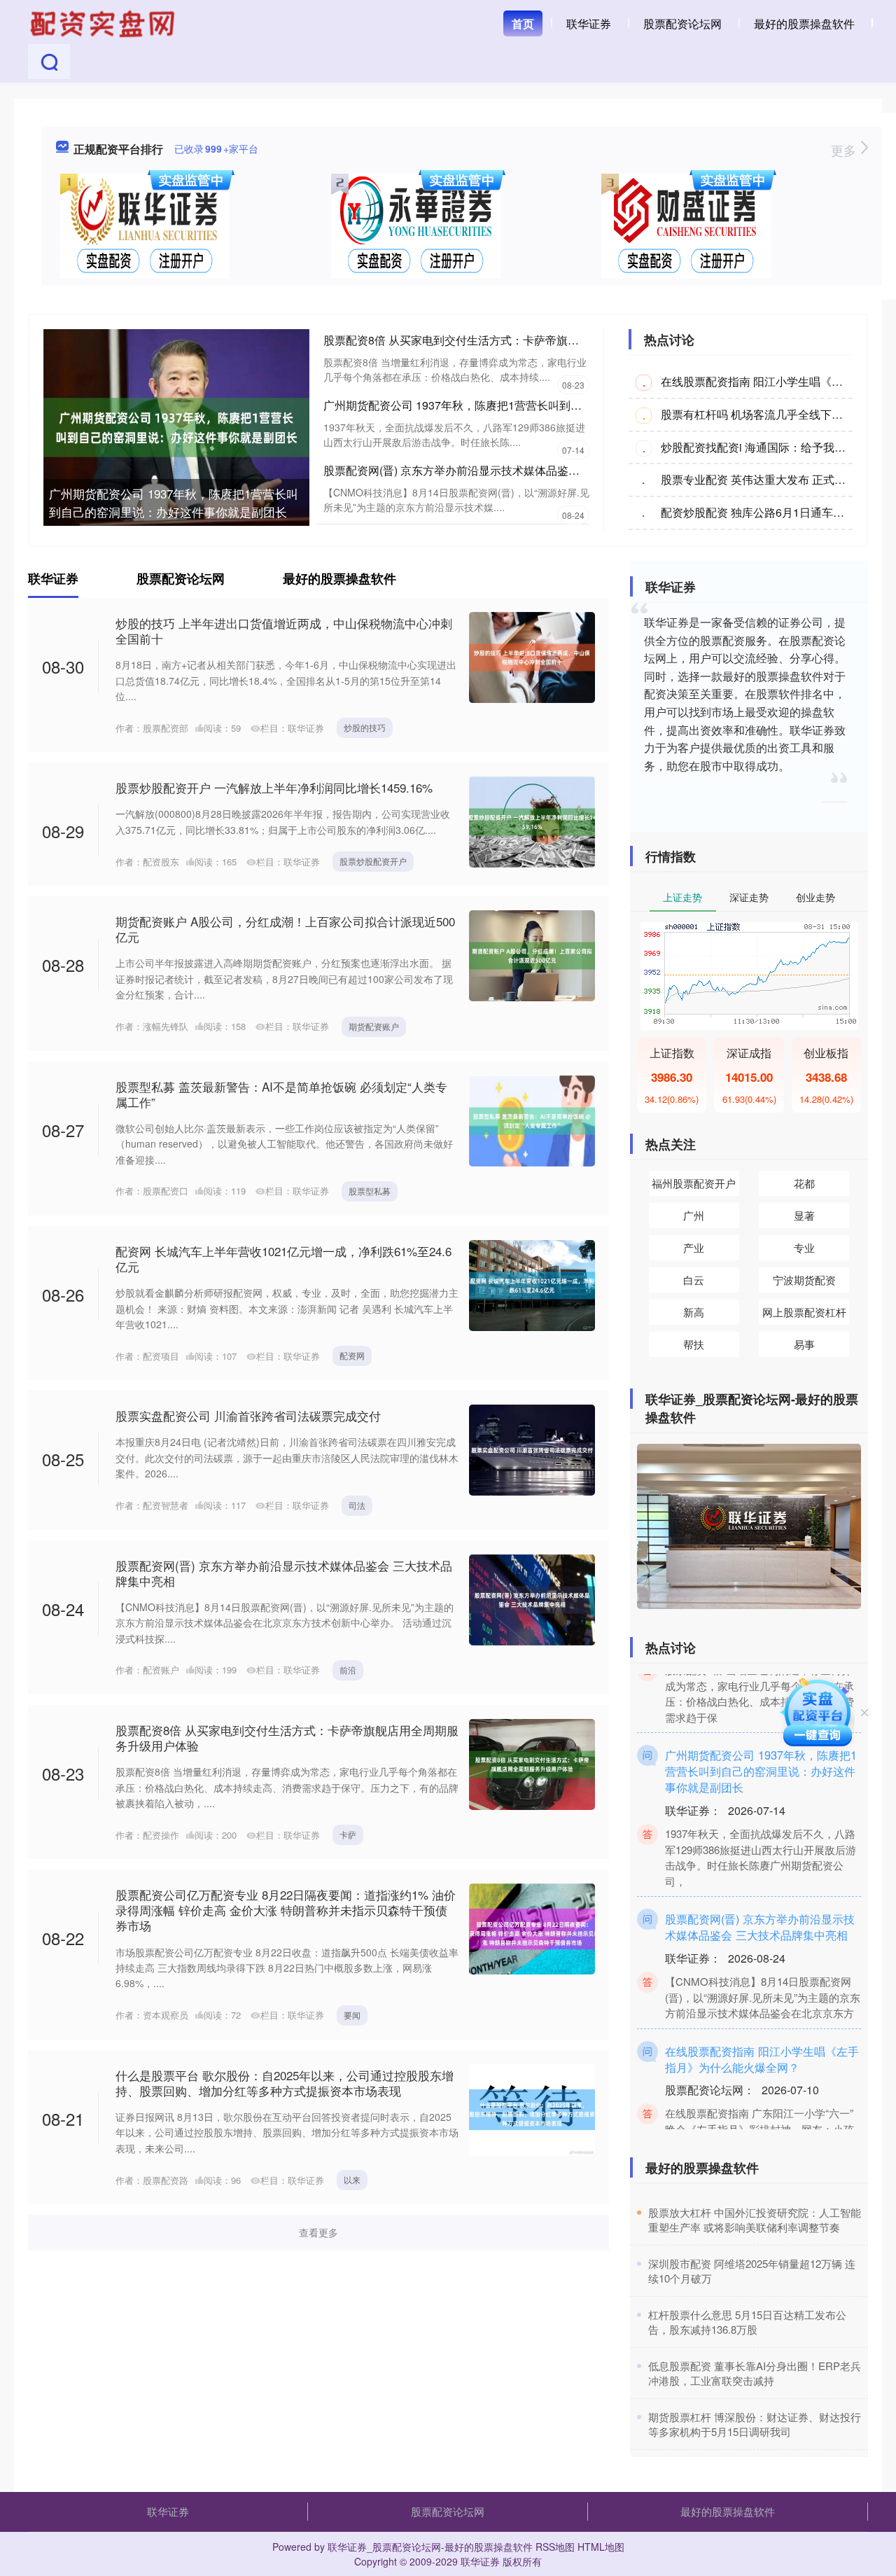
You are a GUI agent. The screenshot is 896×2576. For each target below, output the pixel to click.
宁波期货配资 (804, 1280)
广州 (694, 1215)
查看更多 (318, 2232)
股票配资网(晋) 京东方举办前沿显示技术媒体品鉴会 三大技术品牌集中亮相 (509, 470)
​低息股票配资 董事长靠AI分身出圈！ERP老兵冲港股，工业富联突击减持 (755, 2373)
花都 (804, 1183)
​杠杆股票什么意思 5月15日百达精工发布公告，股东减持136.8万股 (747, 2322)
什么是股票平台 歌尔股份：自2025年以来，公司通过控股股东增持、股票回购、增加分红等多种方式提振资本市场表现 (285, 2083)
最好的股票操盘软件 (804, 23)
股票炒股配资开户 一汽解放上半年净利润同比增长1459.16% (274, 787)
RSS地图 (555, 2547)
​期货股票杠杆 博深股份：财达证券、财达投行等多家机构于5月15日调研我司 (755, 2424)
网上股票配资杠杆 (804, 1312)
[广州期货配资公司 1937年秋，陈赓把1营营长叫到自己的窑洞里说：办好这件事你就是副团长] (176, 426)
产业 (694, 1247)
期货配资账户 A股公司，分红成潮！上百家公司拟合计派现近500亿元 (285, 929)
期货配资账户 (374, 1026)
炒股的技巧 (365, 727)
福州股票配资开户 (694, 1183)
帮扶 (694, 1344)
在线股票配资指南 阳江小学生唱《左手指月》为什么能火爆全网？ (762, 2032)
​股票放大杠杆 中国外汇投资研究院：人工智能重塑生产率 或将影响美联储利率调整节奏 (755, 2220)
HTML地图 (601, 2547)
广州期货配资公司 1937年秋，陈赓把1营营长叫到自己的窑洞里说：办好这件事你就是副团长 (174, 502)
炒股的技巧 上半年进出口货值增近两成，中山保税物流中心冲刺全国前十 (284, 631)
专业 (804, 1247)
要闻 (352, 2015)
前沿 (348, 1670)
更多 (845, 150)
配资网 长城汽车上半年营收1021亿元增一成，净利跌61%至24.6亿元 (283, 1259)
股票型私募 (370, 1191)
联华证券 (589, 23)
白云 (694, 1280)
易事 (804, 1344)
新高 (694, 1312)
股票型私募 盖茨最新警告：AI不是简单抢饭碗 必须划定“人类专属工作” (281, 1094)
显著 (804, 1215)
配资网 (352, 1355)
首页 (523, 23)
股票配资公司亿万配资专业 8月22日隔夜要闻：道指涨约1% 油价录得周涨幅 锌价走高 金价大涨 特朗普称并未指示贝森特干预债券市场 (286, 1910)
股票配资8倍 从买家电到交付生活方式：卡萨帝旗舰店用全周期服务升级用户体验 (524, 340)
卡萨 (348, 1834)
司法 (357, 1505)
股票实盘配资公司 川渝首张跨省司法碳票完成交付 (248, 1415)
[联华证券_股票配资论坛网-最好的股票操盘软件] (104, 22)
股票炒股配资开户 (373, 861)
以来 (352, 2179)
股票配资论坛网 (682, 23)
